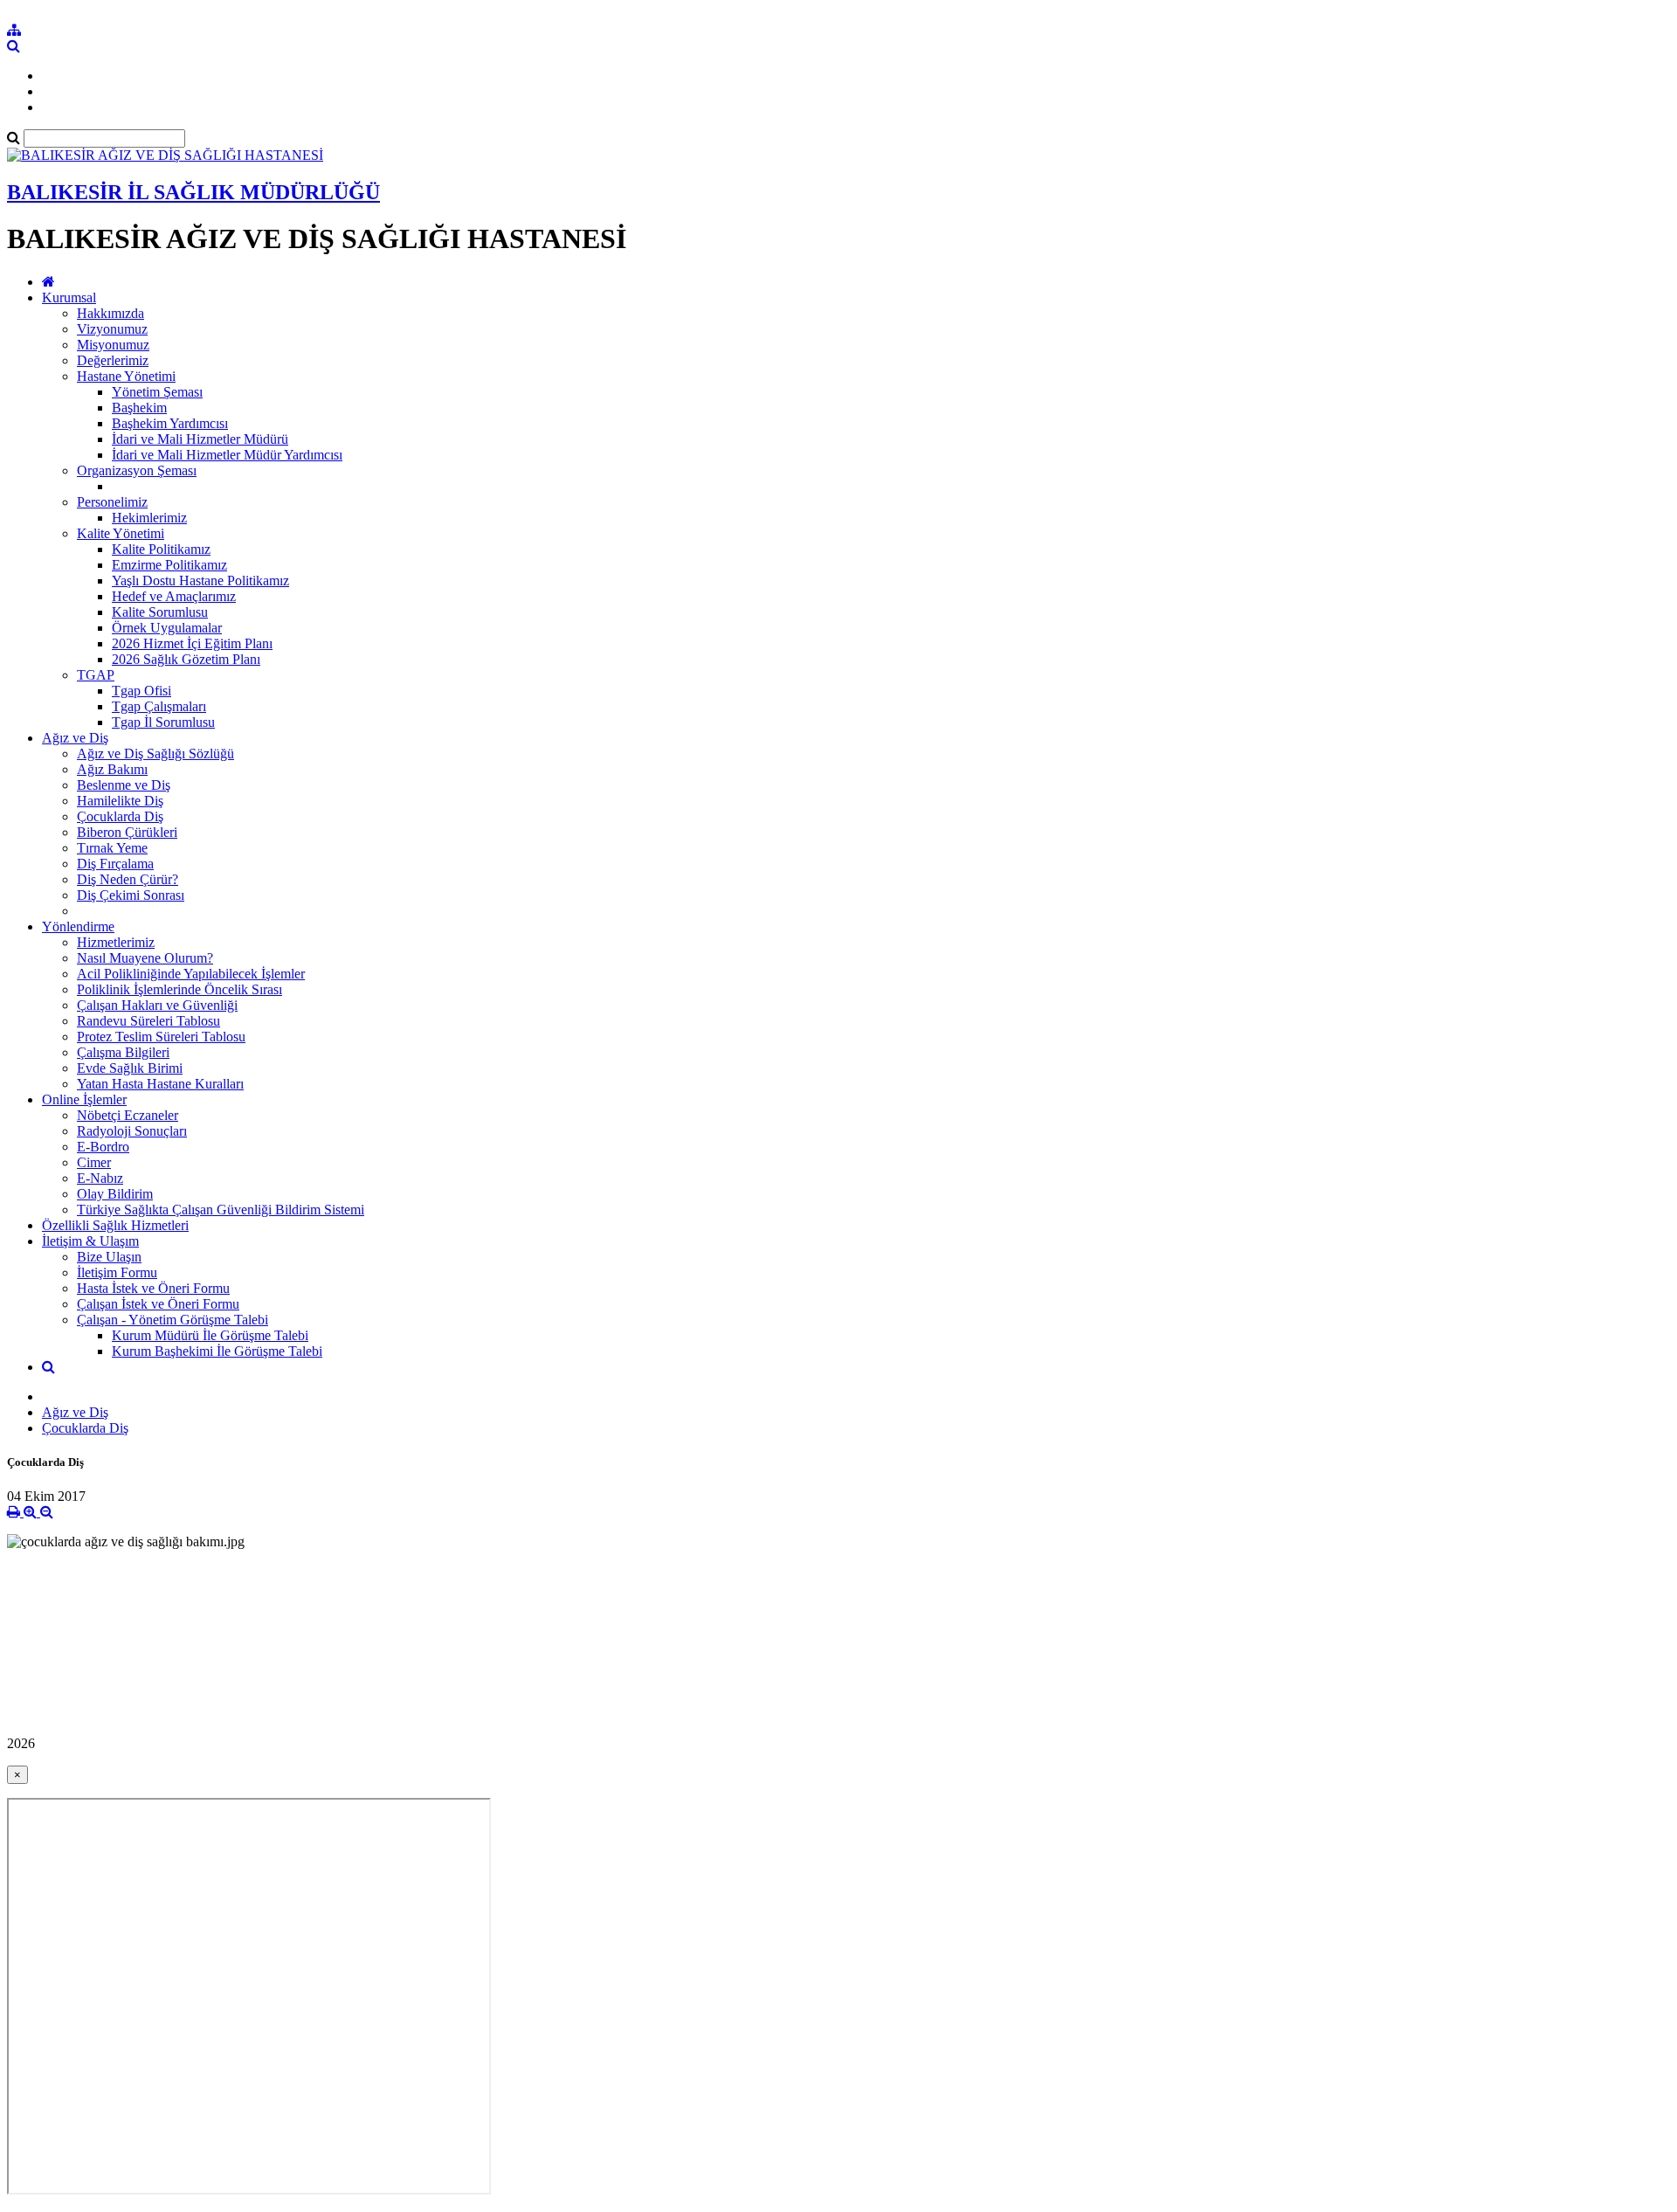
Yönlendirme (78, 926)
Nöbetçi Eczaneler (128, 1115)
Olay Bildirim (115, 1194)
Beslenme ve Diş (124, 785)
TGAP (96, 675)
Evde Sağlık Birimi (130, 1068)
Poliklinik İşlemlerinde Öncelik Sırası (179, 989)
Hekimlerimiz (149, 518)
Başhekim (139, 408)
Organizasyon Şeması (137, 470)
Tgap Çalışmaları (159, 706)
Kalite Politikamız (161, 549)
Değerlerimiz (113, 360)
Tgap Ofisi (141, 691)
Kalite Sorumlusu (160, 612)
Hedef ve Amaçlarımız (174, 596)
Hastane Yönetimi (126, 376)
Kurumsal (69, 297)
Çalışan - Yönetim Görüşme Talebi (173, 1320)
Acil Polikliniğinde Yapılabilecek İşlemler (191, 974)
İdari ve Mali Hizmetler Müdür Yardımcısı (227, 455)
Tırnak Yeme (112, 848)
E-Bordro (103, 1147)
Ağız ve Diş (75, 738)
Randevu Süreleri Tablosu (148, 1021)
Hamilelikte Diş (120, 801)
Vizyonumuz (112, 329)
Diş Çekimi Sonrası (131, 895)
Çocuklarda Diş (120, 816)
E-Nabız (100, 1178)
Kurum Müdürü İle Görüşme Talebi (210, 1335)
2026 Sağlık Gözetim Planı (186, 659)
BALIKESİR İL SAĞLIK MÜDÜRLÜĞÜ (193, 192)
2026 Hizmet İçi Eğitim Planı (192, 643)
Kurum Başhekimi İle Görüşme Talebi (217, 1351)
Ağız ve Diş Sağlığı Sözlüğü (155, 753)
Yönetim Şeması (157, 392)
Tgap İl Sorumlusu (163, 722)
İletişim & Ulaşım (90, 1241)
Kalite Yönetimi (121, 533)
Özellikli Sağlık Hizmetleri (115, 1225)
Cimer (94, 1162)
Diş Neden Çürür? (128, 879)
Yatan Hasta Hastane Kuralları (160, 1084)
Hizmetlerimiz (116, 942)
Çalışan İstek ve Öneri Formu (158, 1304)
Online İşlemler (84, 1099)
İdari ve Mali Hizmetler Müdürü (200, 439)
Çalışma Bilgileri (123, 1052)
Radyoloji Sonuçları (132, 1131)
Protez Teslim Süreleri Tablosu (161, 1037)
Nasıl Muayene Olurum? (145, 958)
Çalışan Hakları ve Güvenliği (157, 1005)
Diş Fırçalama (115, 864)
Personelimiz (112, 502)
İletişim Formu (117, 1272)
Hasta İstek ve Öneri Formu (153, 1288)
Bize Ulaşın (109, 1257)
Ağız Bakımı (112, 769)
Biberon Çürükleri (127, 832)
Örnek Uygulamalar (167, 628)
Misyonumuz (113, 345)
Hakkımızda (110, 313)
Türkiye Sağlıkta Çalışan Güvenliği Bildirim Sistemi (221, 1210)
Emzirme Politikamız (169, 565)
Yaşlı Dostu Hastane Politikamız (200, 581)
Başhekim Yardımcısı (170, 423)
